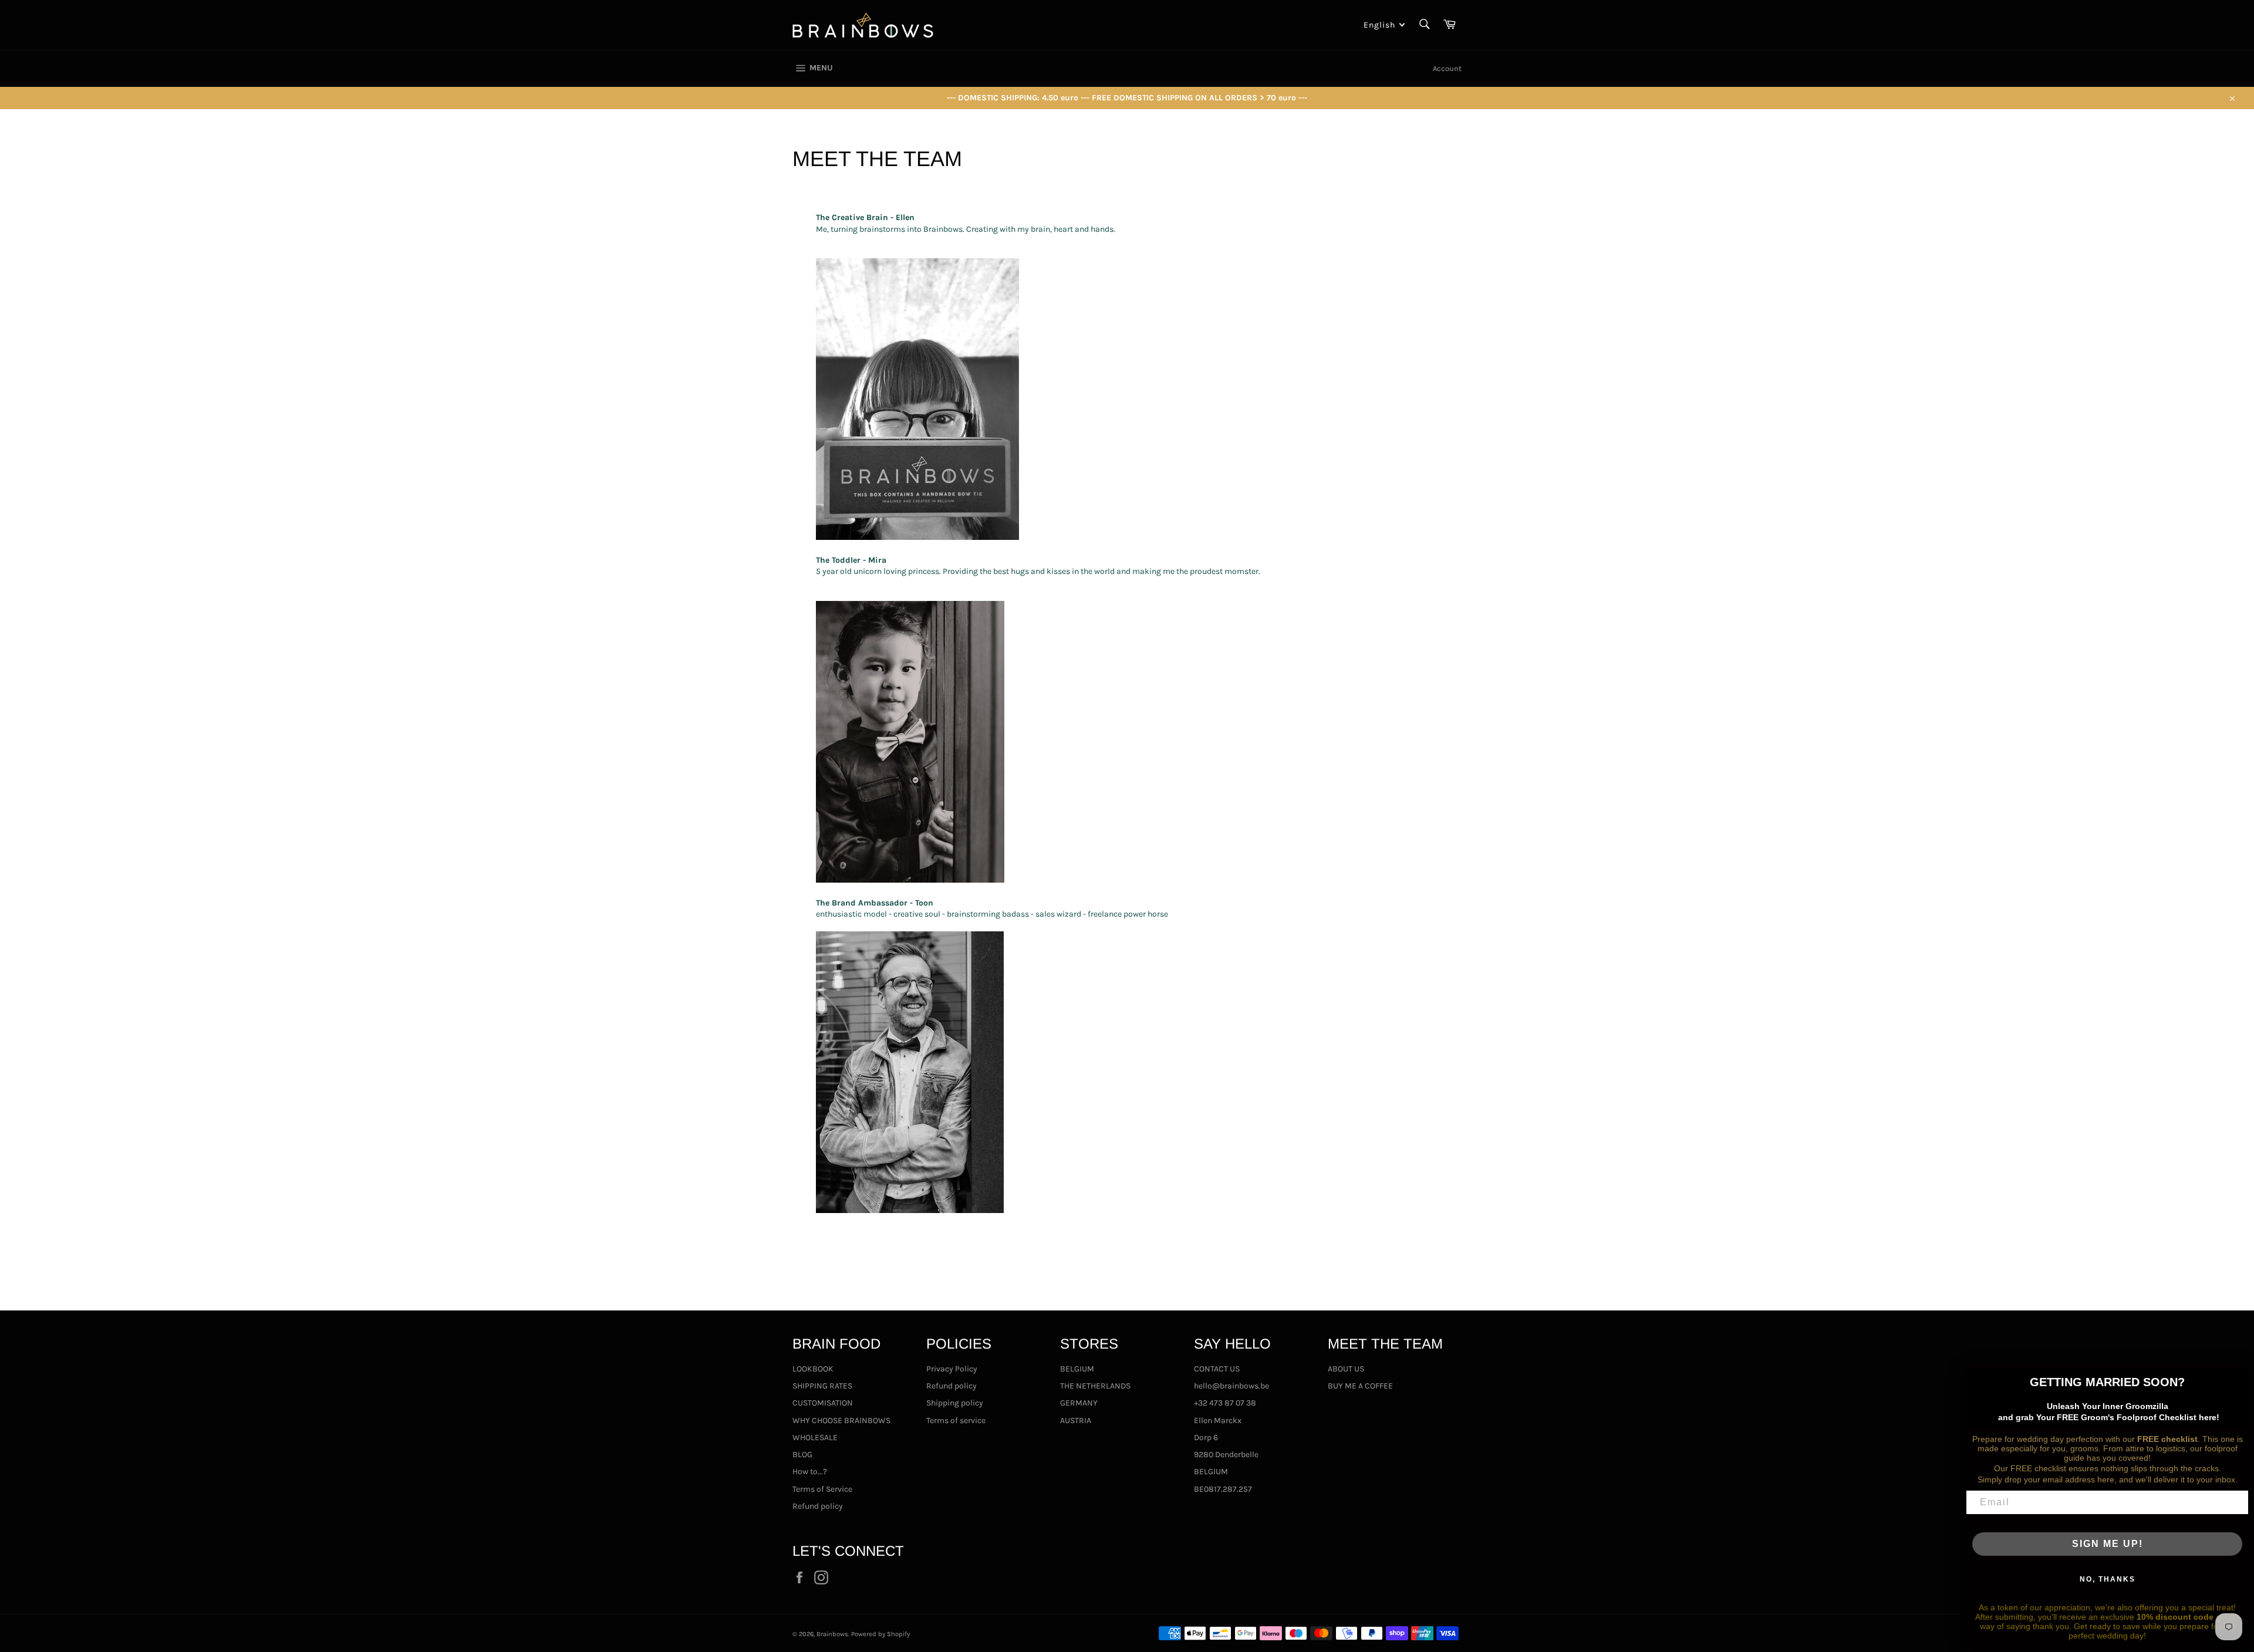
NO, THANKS (2108, 1579)
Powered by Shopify (880, 1634)
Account (1447, 68)
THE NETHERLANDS (1095, 1386)
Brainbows (832, 1634)
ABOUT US (1346, 1369)
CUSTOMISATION (823, 1403)
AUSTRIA (1076, 1420)
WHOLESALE (815, 1438)
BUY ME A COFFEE (1360, 1386)
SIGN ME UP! (2108, 1544)
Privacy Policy (952, 1369)
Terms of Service (822, 1489)
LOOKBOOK (813, 1369)
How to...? (810, 1472)
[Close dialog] (2241, 1377)
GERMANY (1079, 1403)
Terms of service (956, 1420)
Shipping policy (955, 1403)
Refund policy (818, 1506)
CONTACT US (1217, 1369)
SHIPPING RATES (822, 1386)
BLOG (802, 1455)
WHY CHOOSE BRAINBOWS (841, 1420)
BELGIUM (1077, 1369)
